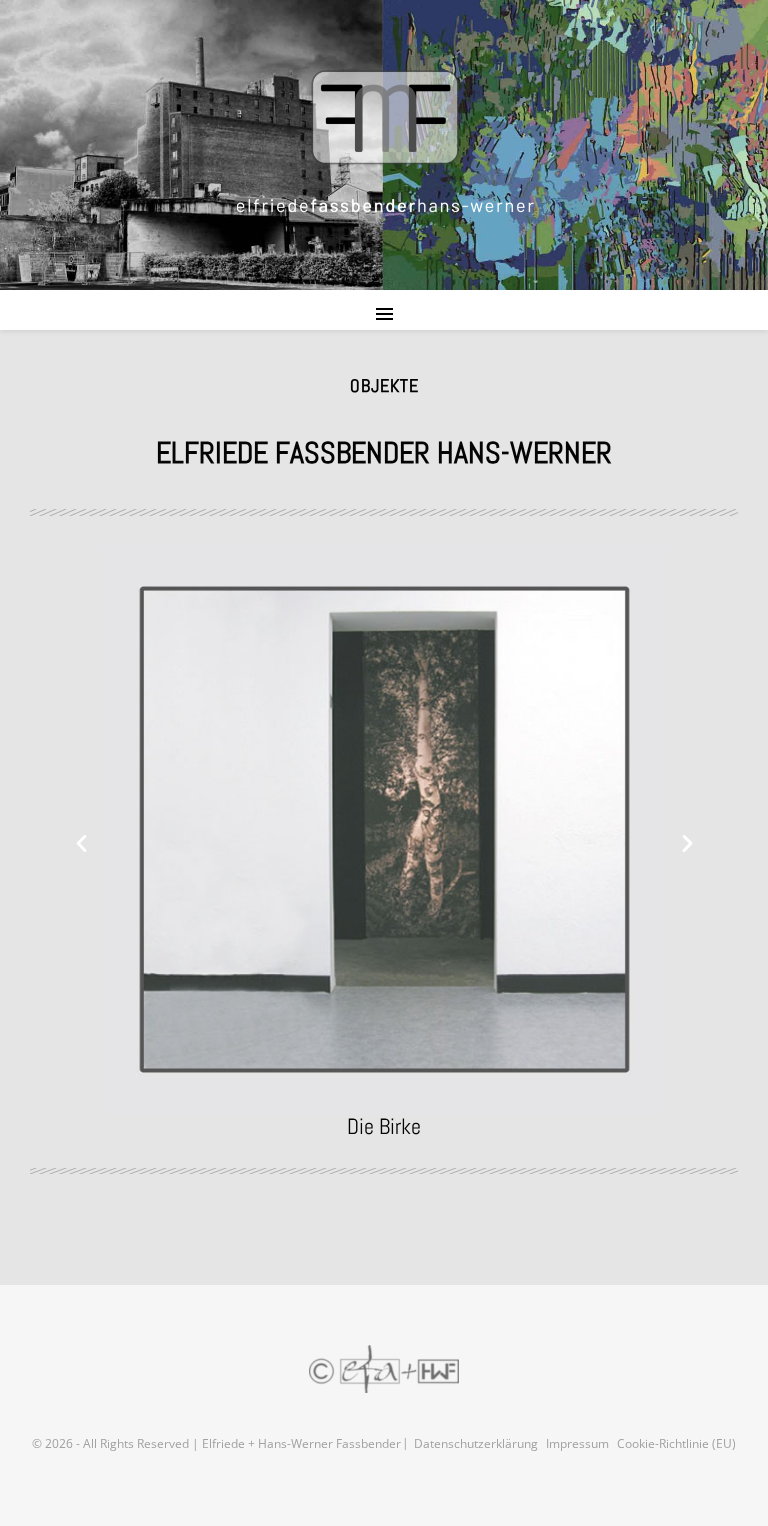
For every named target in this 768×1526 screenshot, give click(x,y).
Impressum (577, 1443)
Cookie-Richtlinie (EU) (676, 1443)
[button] (81, 841)
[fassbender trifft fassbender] (384, 141)
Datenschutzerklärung (476, 1443)
